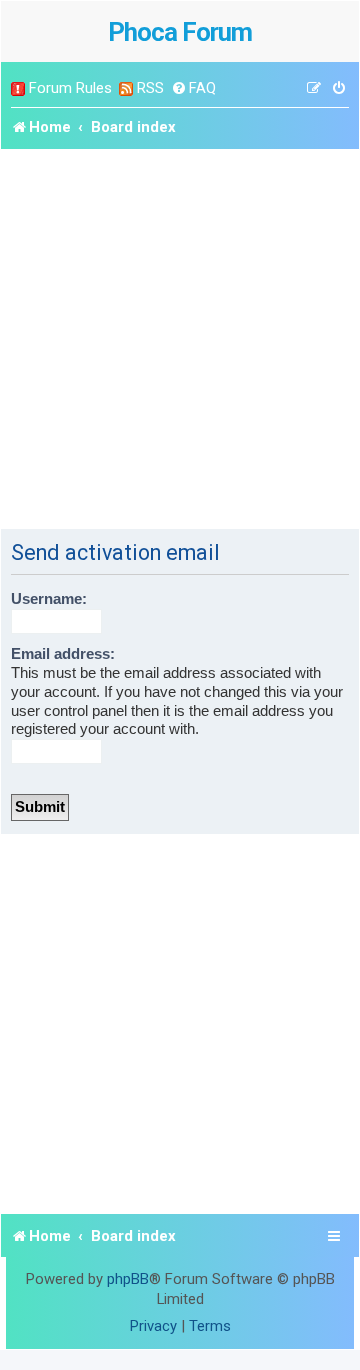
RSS (150, 88)
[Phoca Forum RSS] (126, 88)
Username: (49, 599)
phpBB (128, 1279)
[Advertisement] (180, 339)
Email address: (63, 654)
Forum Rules (70, 88)
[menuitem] (193, 88)
